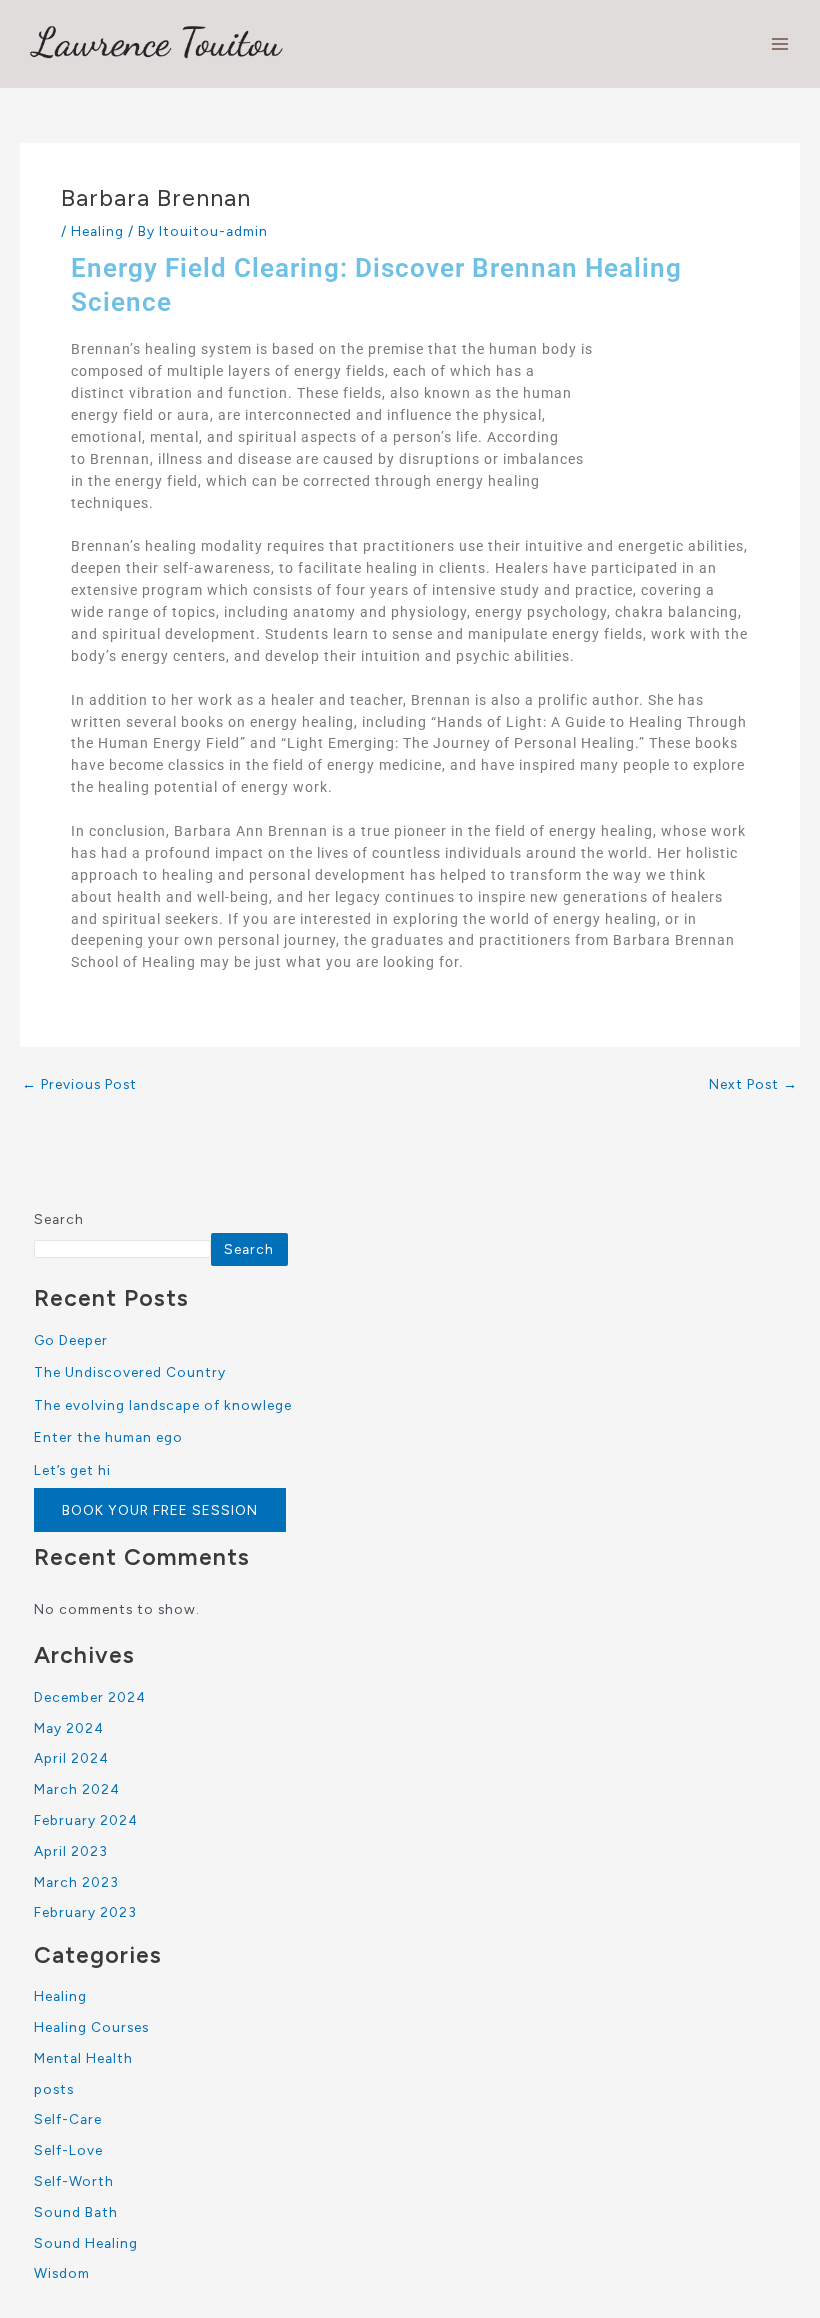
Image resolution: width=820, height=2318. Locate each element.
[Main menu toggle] (780, 44)
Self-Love (68, 2150)
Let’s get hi (72, 1470)
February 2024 (86, 1820)
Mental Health (83, 2058)
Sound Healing (86, 2243)
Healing (97, 231)
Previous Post (79, 1085)
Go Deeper (71, 1340)
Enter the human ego (108, 1437)
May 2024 (69, 1728)
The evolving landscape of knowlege (163, 1405)
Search (59, 1219)
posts (54, 2089)
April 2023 (71, 1851)
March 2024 (77, 1789)
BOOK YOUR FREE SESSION (160, 1510)
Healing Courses (91, 2027)
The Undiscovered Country (130, 1372)
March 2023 (76, 1882)
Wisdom (62, 2273)
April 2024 (71, 1758)
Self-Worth (74, 2181)
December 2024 (90, 1697)
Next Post (753, 1085)
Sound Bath (76, 2212)
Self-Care (68, 2119)
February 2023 (85, 1912)
